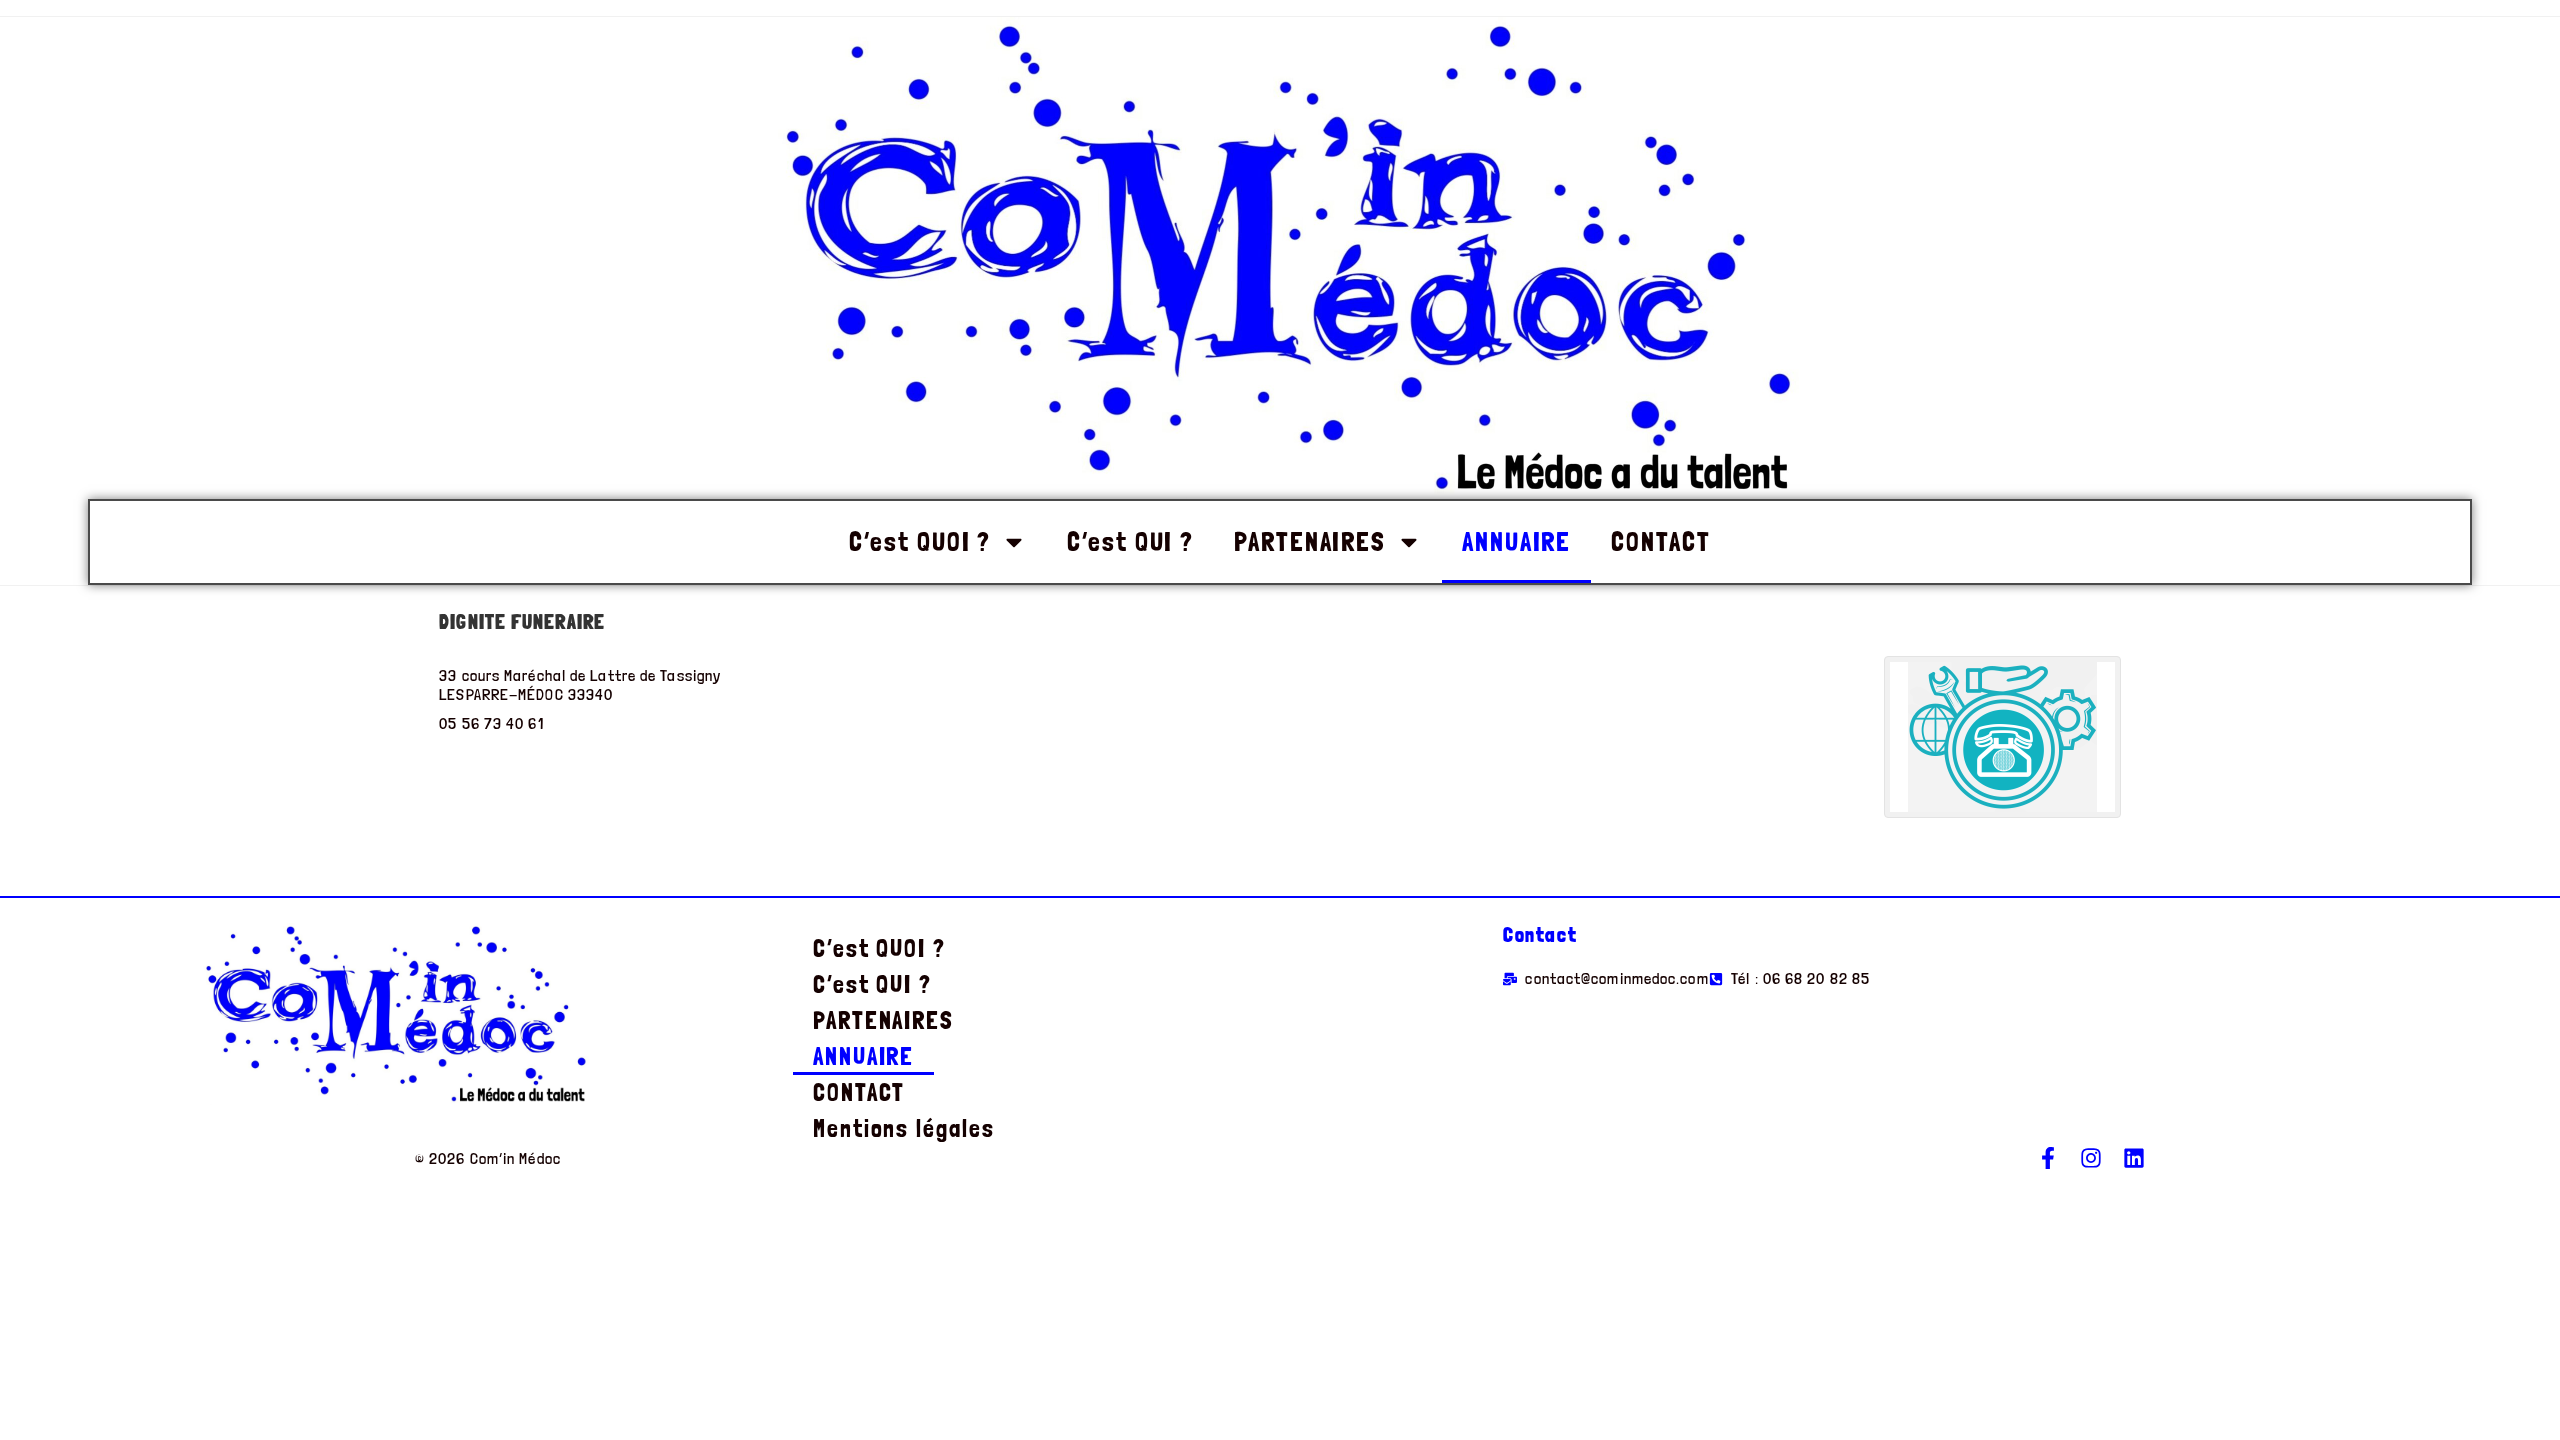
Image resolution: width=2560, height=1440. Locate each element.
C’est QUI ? (1130, 541)
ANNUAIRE (1516, 541)
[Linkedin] (2134, 1158)
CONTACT (1660, 541)
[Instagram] (2091, 1158)
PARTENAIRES (1310, 541)
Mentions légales (903, 1128)
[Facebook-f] (2048, 1158)
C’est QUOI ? (920, 541)
